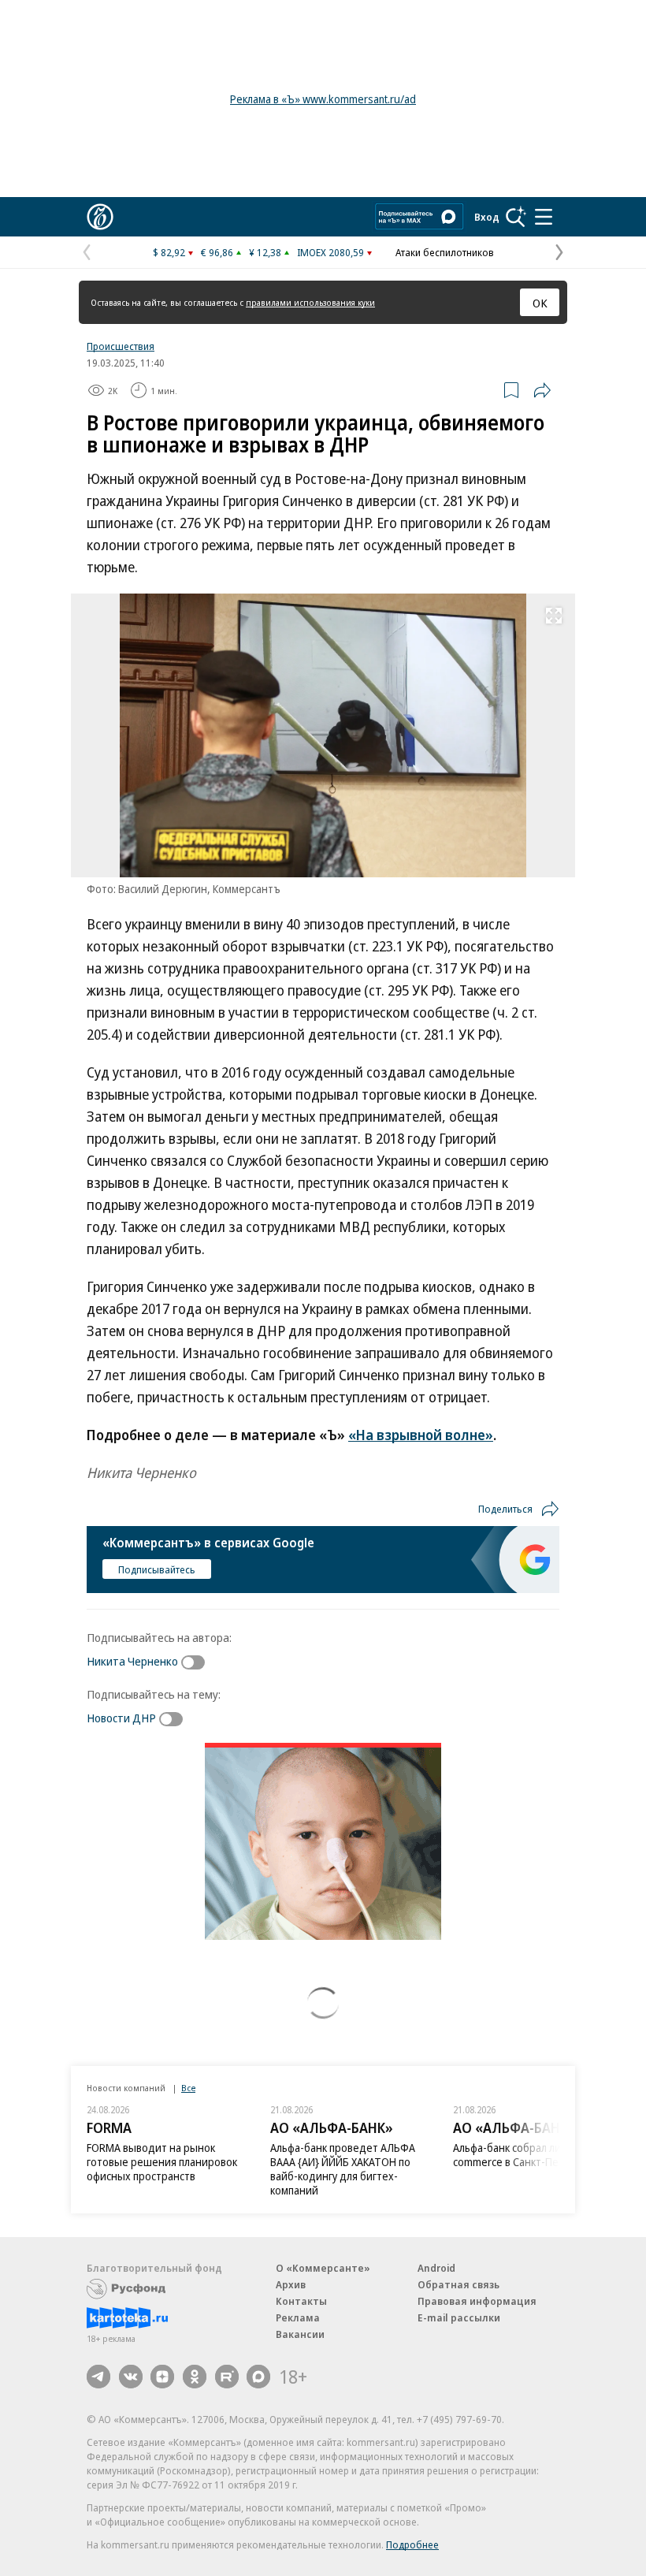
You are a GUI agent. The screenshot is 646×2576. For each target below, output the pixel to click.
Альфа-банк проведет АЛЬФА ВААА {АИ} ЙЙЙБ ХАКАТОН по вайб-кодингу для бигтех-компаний (343, 2169)
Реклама (298, 2317)
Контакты (301, 2301)
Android (436, 2268)
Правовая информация (477, 2301)
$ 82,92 (169, 252)
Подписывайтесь (157, 1569)
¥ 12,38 (265, 252)
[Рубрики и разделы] (544, 217)
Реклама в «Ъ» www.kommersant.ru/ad (323, 99)
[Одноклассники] (195, 2377)
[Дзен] (162, 2377)
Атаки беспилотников (445, 252)
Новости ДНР (121, 1718)
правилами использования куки (310, 302)
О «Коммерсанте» (323, 2268)
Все (188, 2088)
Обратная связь (459, 2284)
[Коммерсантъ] (100, 217)
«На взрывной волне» (421, 1435)
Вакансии (300, 2334)
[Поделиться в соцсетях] (542, 390)
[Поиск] (516, 217)
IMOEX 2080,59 (330, 252)
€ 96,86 (217, 252)
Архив (291, 2284)
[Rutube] (227, 2377)
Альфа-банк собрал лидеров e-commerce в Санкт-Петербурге (529, 2155)
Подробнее (412, 2544)
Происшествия (121, 346)
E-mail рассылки (459, 2317)
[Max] (258, 2377)
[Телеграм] (98, 2377)
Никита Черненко (132, 1661)
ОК (540, 303)
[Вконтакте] (131, 2377)
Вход (487, 217)
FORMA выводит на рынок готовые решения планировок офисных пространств (162, 2162)
